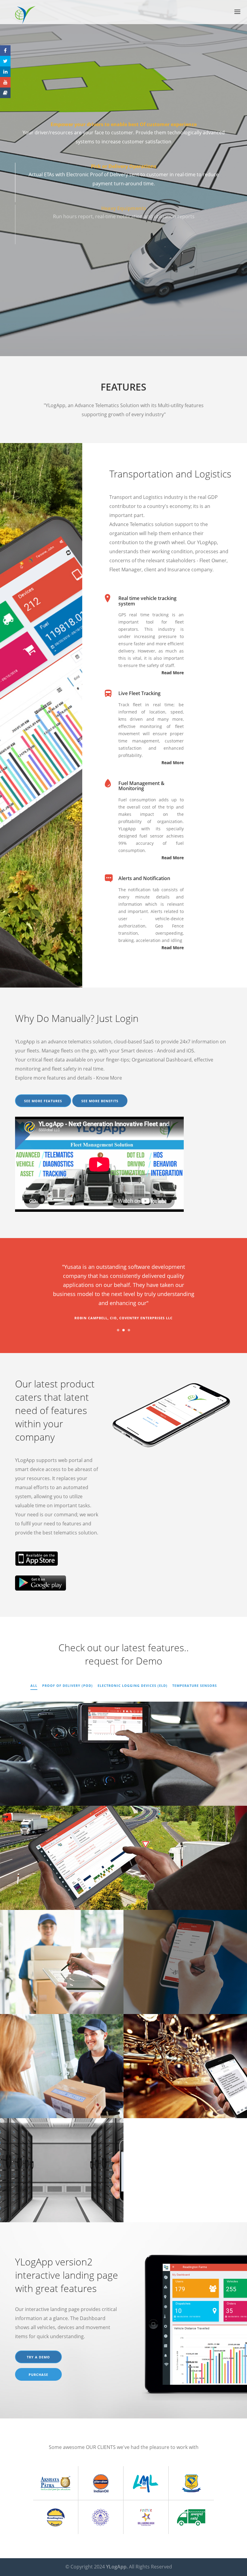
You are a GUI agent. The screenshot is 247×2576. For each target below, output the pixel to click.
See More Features (43, 1101)
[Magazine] (5, 93)
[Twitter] (5, 61)
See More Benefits (100, 1101)
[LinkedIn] (5, 72)
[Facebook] (5, 51)
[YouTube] (5, 82)
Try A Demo (38, 2357)
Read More (173, 673)
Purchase (38, 2375)
